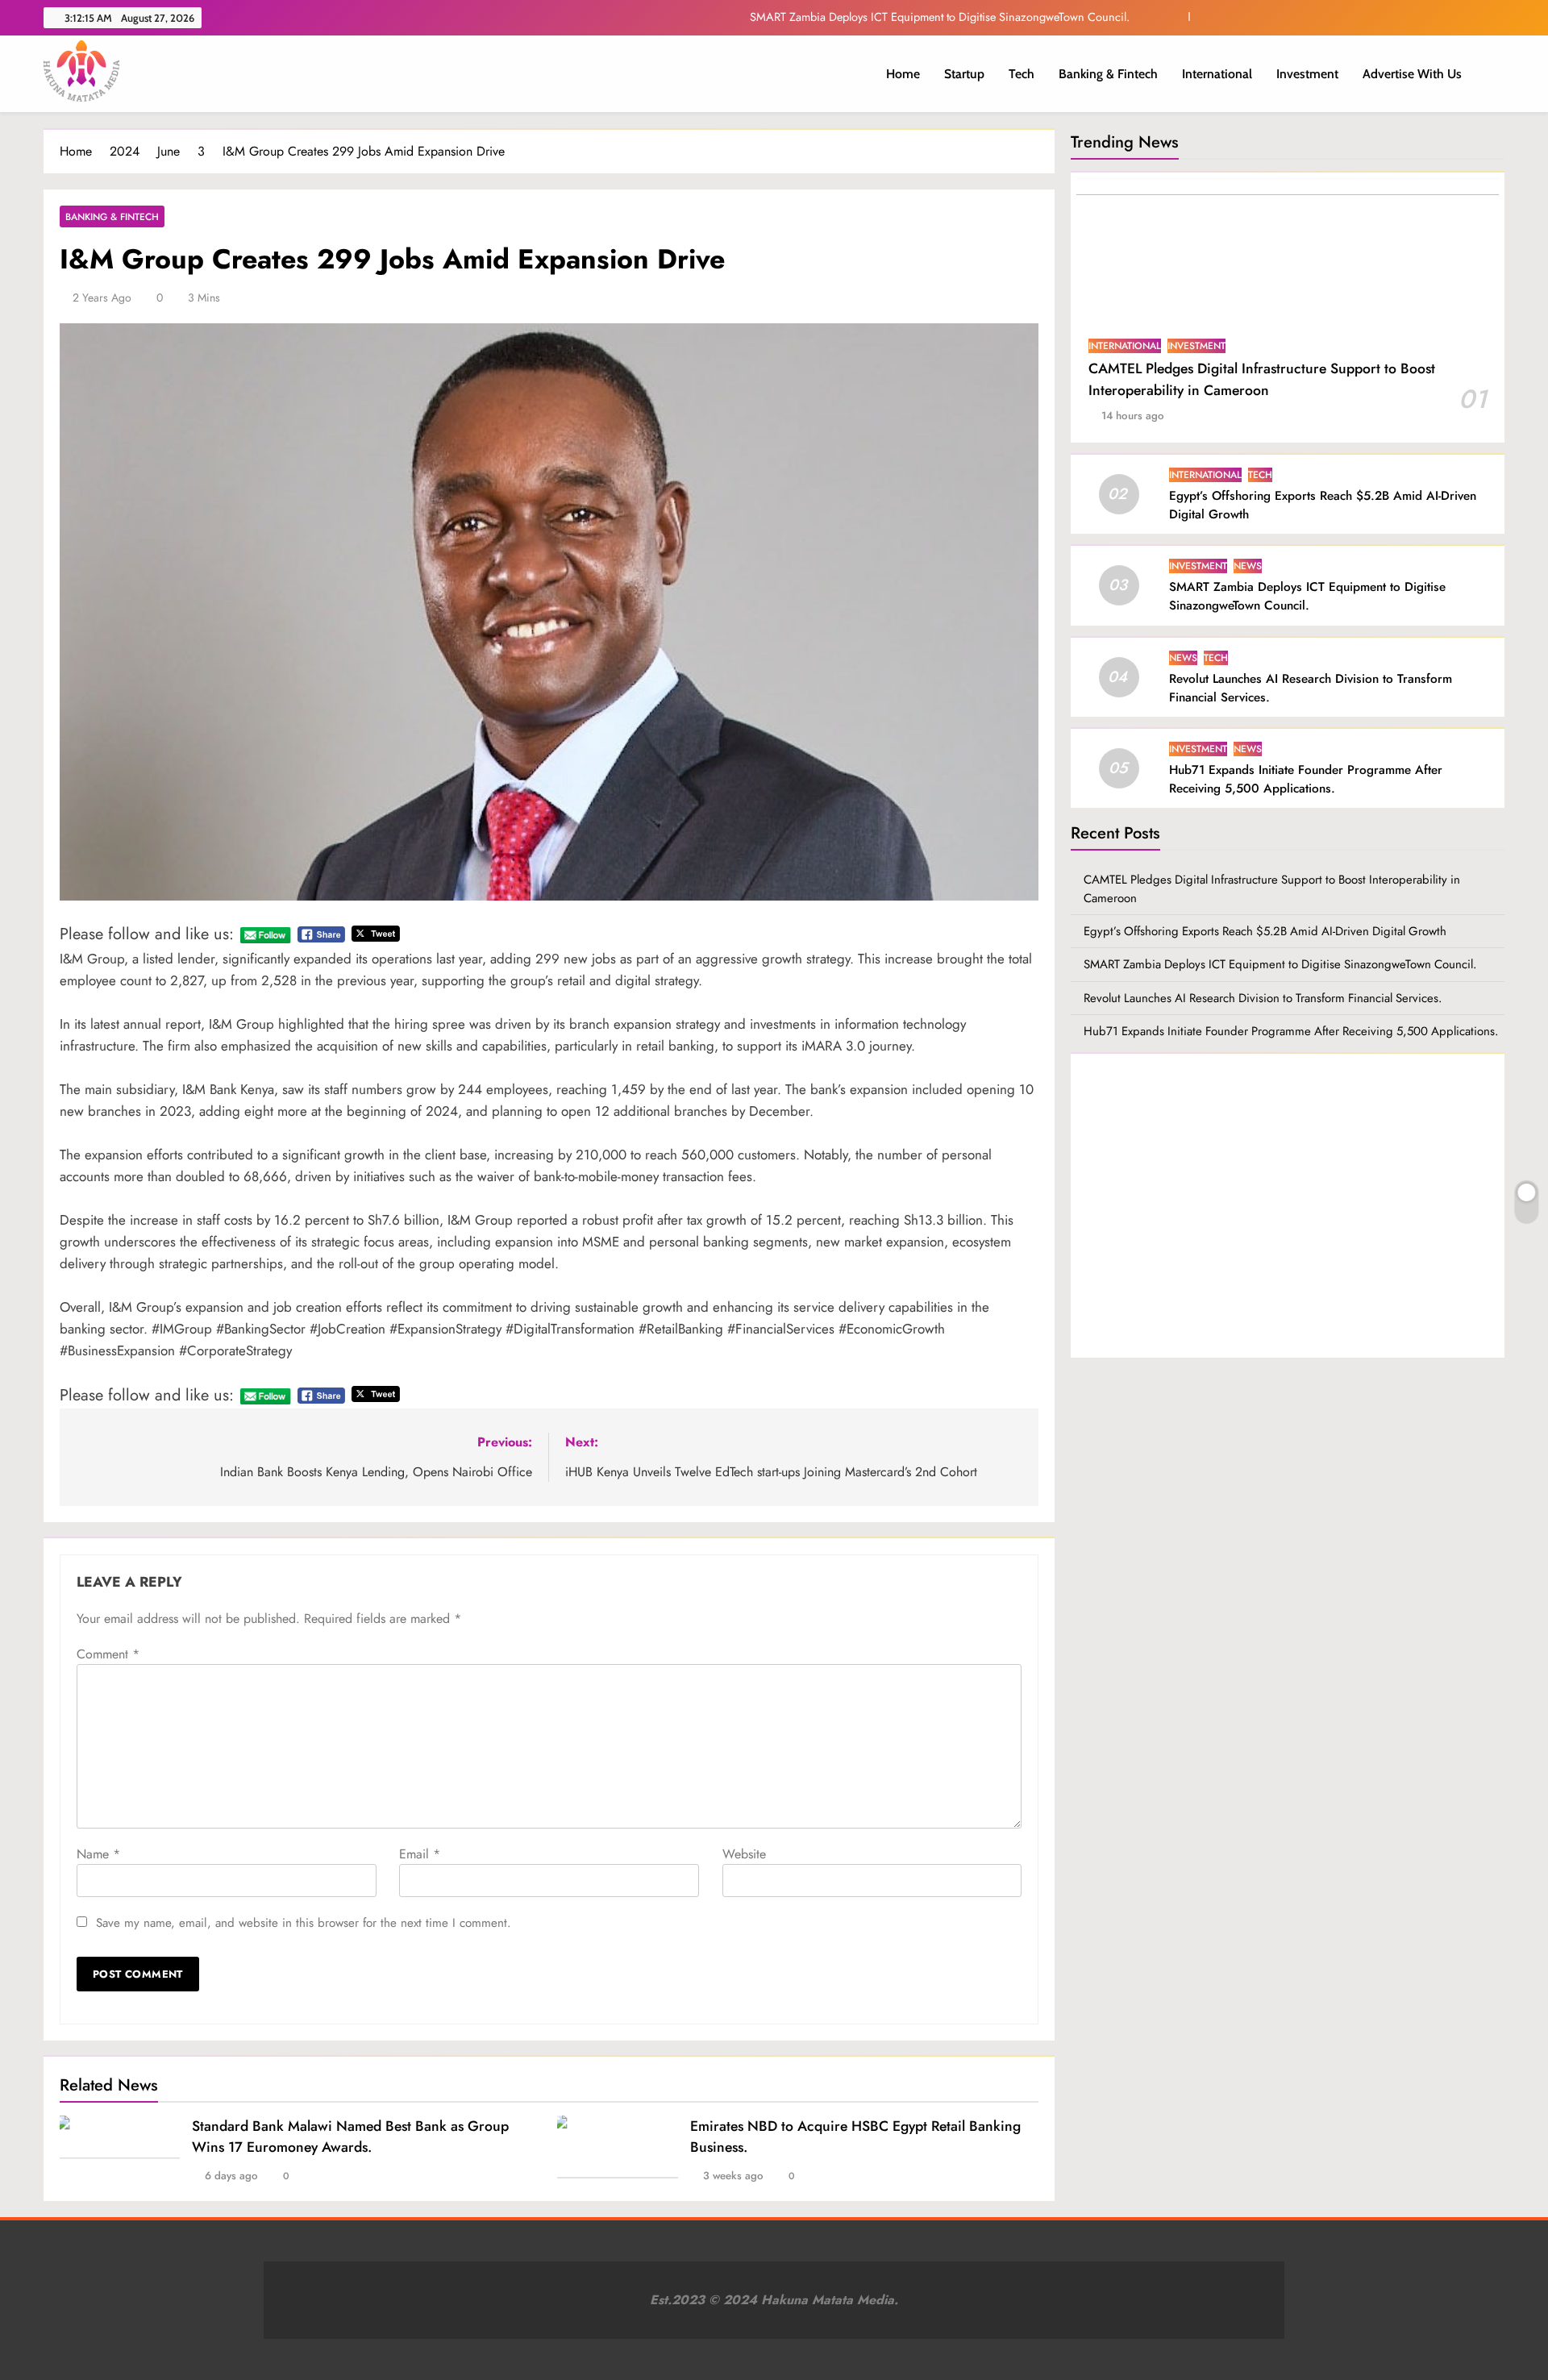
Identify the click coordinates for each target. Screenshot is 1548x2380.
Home (903, 74)
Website (744, 1854)
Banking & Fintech (1108, 74)
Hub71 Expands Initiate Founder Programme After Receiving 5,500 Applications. (1306, 779)
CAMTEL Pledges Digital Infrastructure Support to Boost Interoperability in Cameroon (1262, 379)
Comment (108, 1654)
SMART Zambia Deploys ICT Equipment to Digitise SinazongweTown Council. (940, 17)
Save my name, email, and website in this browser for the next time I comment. (304, 1923)
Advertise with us (1412, 74)
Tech (1022, 74)
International (1217, 74)
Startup (964, 74)
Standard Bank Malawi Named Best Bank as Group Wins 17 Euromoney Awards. (350, 2137)
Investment (1307, 74)
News (1248, 566)
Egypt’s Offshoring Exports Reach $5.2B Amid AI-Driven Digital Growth (1265, 931)
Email (420, 1854)
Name (98, 1854)
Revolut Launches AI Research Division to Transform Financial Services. (1263, 998)
